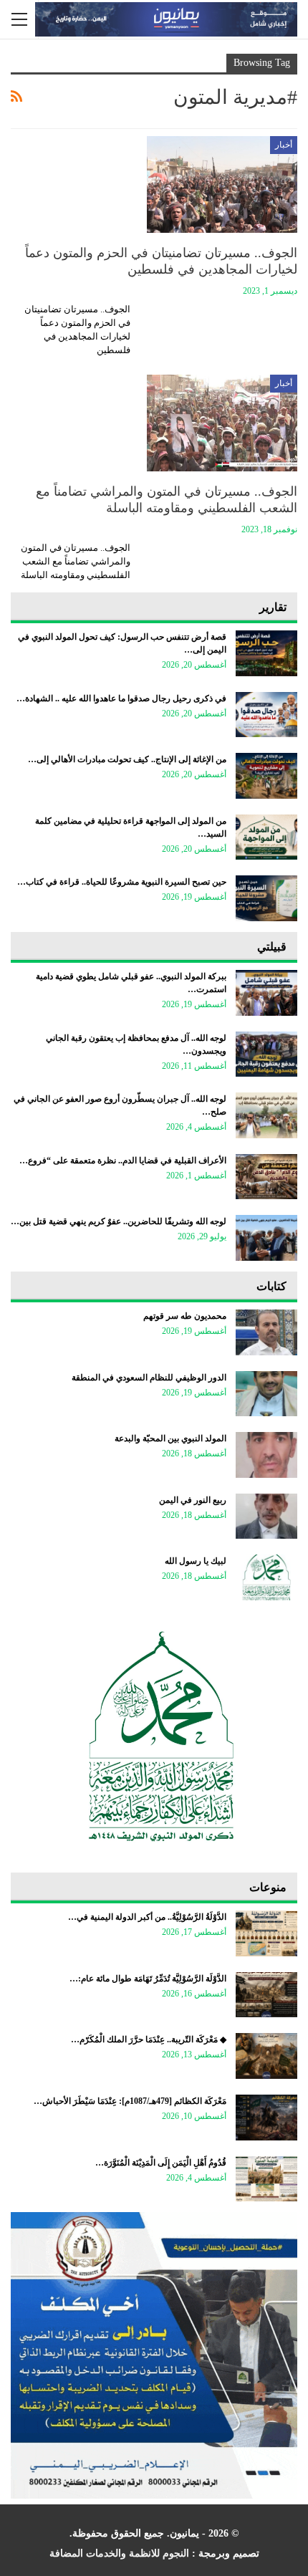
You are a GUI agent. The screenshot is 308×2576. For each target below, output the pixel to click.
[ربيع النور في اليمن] (266, 1517)
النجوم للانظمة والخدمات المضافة (119, 2553)
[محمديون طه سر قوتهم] (266, 1332)
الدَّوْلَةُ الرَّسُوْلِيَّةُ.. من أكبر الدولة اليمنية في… (147, 1917)
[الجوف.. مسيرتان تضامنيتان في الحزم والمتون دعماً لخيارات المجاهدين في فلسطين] (222, 184)
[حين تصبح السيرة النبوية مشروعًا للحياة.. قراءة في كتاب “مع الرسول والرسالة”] (266, 898)
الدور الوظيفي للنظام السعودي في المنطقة (149, 1378)
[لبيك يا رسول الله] (266, 1577)
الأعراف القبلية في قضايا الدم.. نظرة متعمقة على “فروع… (123, 1160)
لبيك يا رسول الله (196, 1561)
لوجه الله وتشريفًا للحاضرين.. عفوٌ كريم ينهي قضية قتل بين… (119, 1221)
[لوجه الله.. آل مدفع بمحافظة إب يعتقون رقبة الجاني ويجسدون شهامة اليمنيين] (266, 1054)
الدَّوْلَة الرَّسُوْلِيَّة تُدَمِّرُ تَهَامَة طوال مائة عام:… (148, 1979)
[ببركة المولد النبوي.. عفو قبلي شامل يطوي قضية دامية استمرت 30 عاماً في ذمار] (266, 993)
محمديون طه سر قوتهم (185, 1316)
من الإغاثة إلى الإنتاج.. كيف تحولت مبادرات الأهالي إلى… (127, 759)
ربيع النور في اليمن (193, 1500)
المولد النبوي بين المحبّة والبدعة (170, 1438)
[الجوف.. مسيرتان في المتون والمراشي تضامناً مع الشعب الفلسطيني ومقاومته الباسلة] (222, 423)
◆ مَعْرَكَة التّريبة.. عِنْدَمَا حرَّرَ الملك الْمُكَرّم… (149, 2039)
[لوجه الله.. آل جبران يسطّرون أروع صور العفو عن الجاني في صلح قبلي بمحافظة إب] (266, 1115)
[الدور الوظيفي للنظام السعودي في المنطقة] (266, 1394)
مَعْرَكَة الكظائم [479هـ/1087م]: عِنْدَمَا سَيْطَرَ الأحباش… (130, 2101)
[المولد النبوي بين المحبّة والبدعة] (266, 1455)
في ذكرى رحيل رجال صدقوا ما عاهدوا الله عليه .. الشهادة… (121, 698)
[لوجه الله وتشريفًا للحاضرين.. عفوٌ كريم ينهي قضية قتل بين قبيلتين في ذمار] (266, 1238)
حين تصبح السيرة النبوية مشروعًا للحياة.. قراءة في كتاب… (122, 882)
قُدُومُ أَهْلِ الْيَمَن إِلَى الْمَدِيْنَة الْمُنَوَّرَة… (161, 2163)
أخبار (284, 145)
